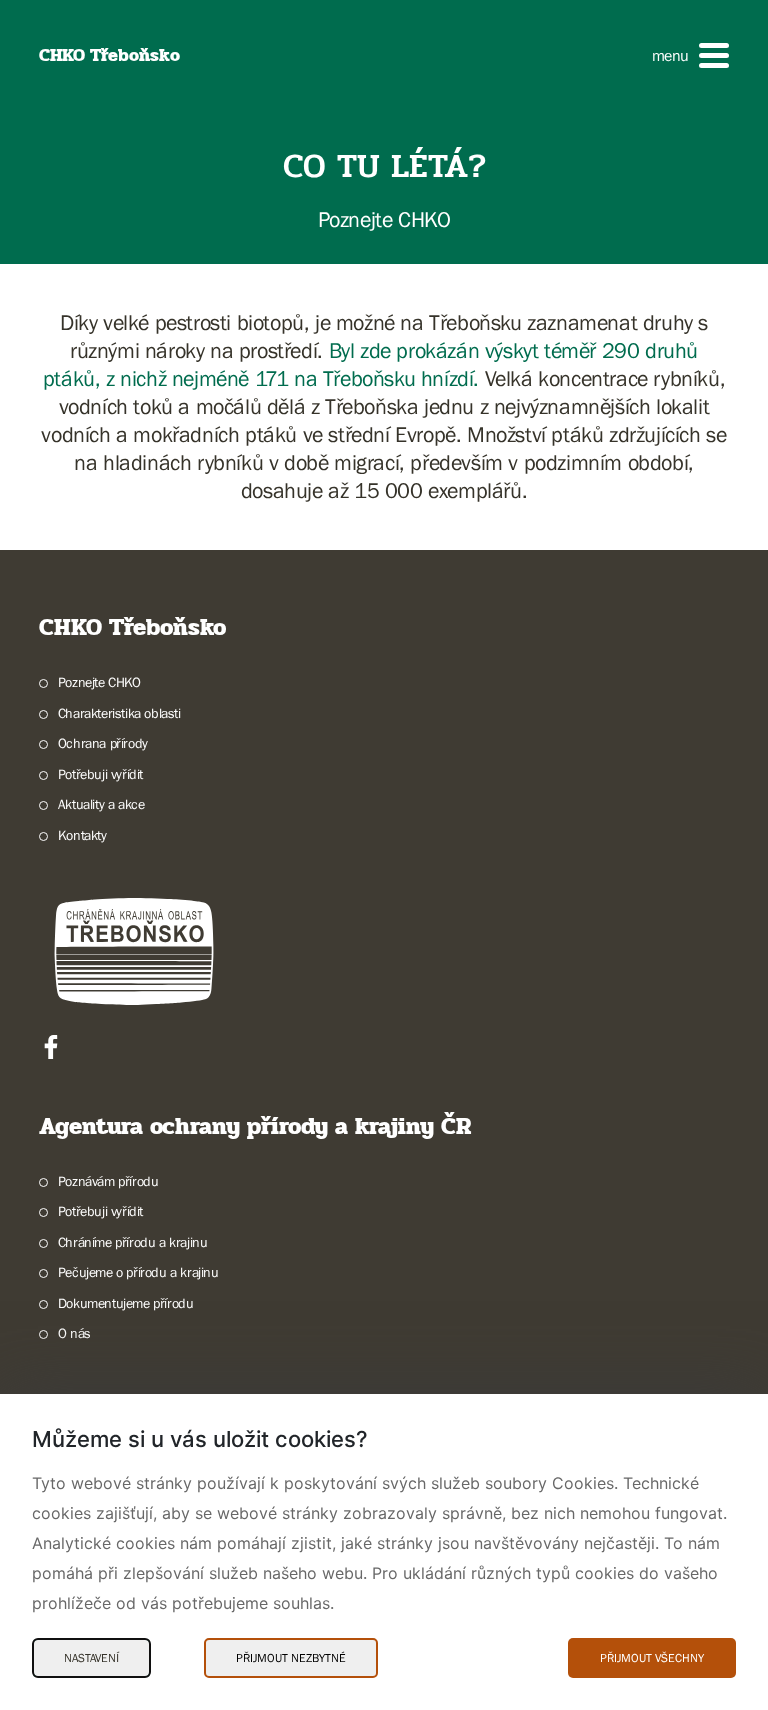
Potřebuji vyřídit (100, 774)
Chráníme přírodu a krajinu (132, 1242)
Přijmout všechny (652, 1658)
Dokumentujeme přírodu (125, 1303)
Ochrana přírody (103, 743)
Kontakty (82, 835)
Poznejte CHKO (99, 682)
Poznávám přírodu (108, 1181)
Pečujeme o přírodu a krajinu (138, 1272)
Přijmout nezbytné (291, 1658)
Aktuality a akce (101, 804)
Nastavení (91, 1658)
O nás (74, 1333)
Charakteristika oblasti (119, 713)
